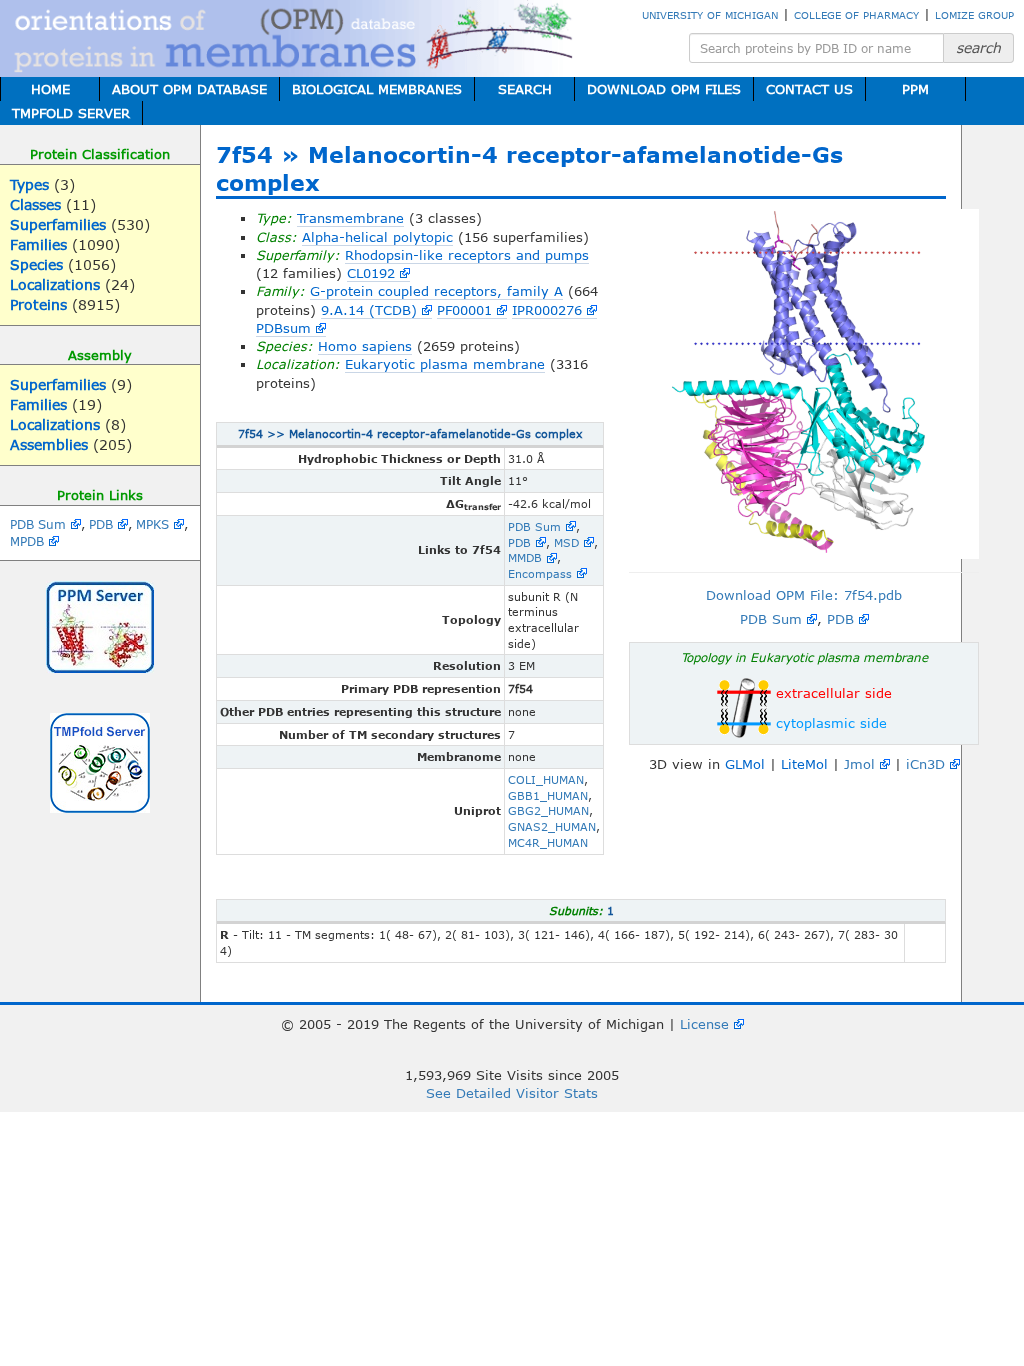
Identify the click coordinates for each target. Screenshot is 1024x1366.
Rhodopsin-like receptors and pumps (467, 255)
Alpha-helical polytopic (377, 237)
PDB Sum (38, 524)
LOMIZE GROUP (974, 15)
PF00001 (464, 310)
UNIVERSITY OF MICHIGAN (710, 15)
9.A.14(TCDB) (369, 310)
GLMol (745, 764)
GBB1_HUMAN (548, 795)
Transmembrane (350, 218)
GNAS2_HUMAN (552, 826)
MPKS (152, 524)
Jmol (859, 764)
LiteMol (804, 764)
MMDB (525, 557)
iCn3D (925, 764)
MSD (566, 542)
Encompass (540, 573)
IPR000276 (547, 310)
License (704, 1024)
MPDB (27, 541)
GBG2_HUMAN (548, 810)
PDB (101, 524)
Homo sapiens (365, 346)
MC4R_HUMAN (548, 842)
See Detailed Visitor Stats (512, 1093)
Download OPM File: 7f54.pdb (804, 595)
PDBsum (283, 328)
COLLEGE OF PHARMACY (856, 15)
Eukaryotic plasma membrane (445, 364)
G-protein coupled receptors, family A (436, 291)
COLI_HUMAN (546, 779)
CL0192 (371, 273)
